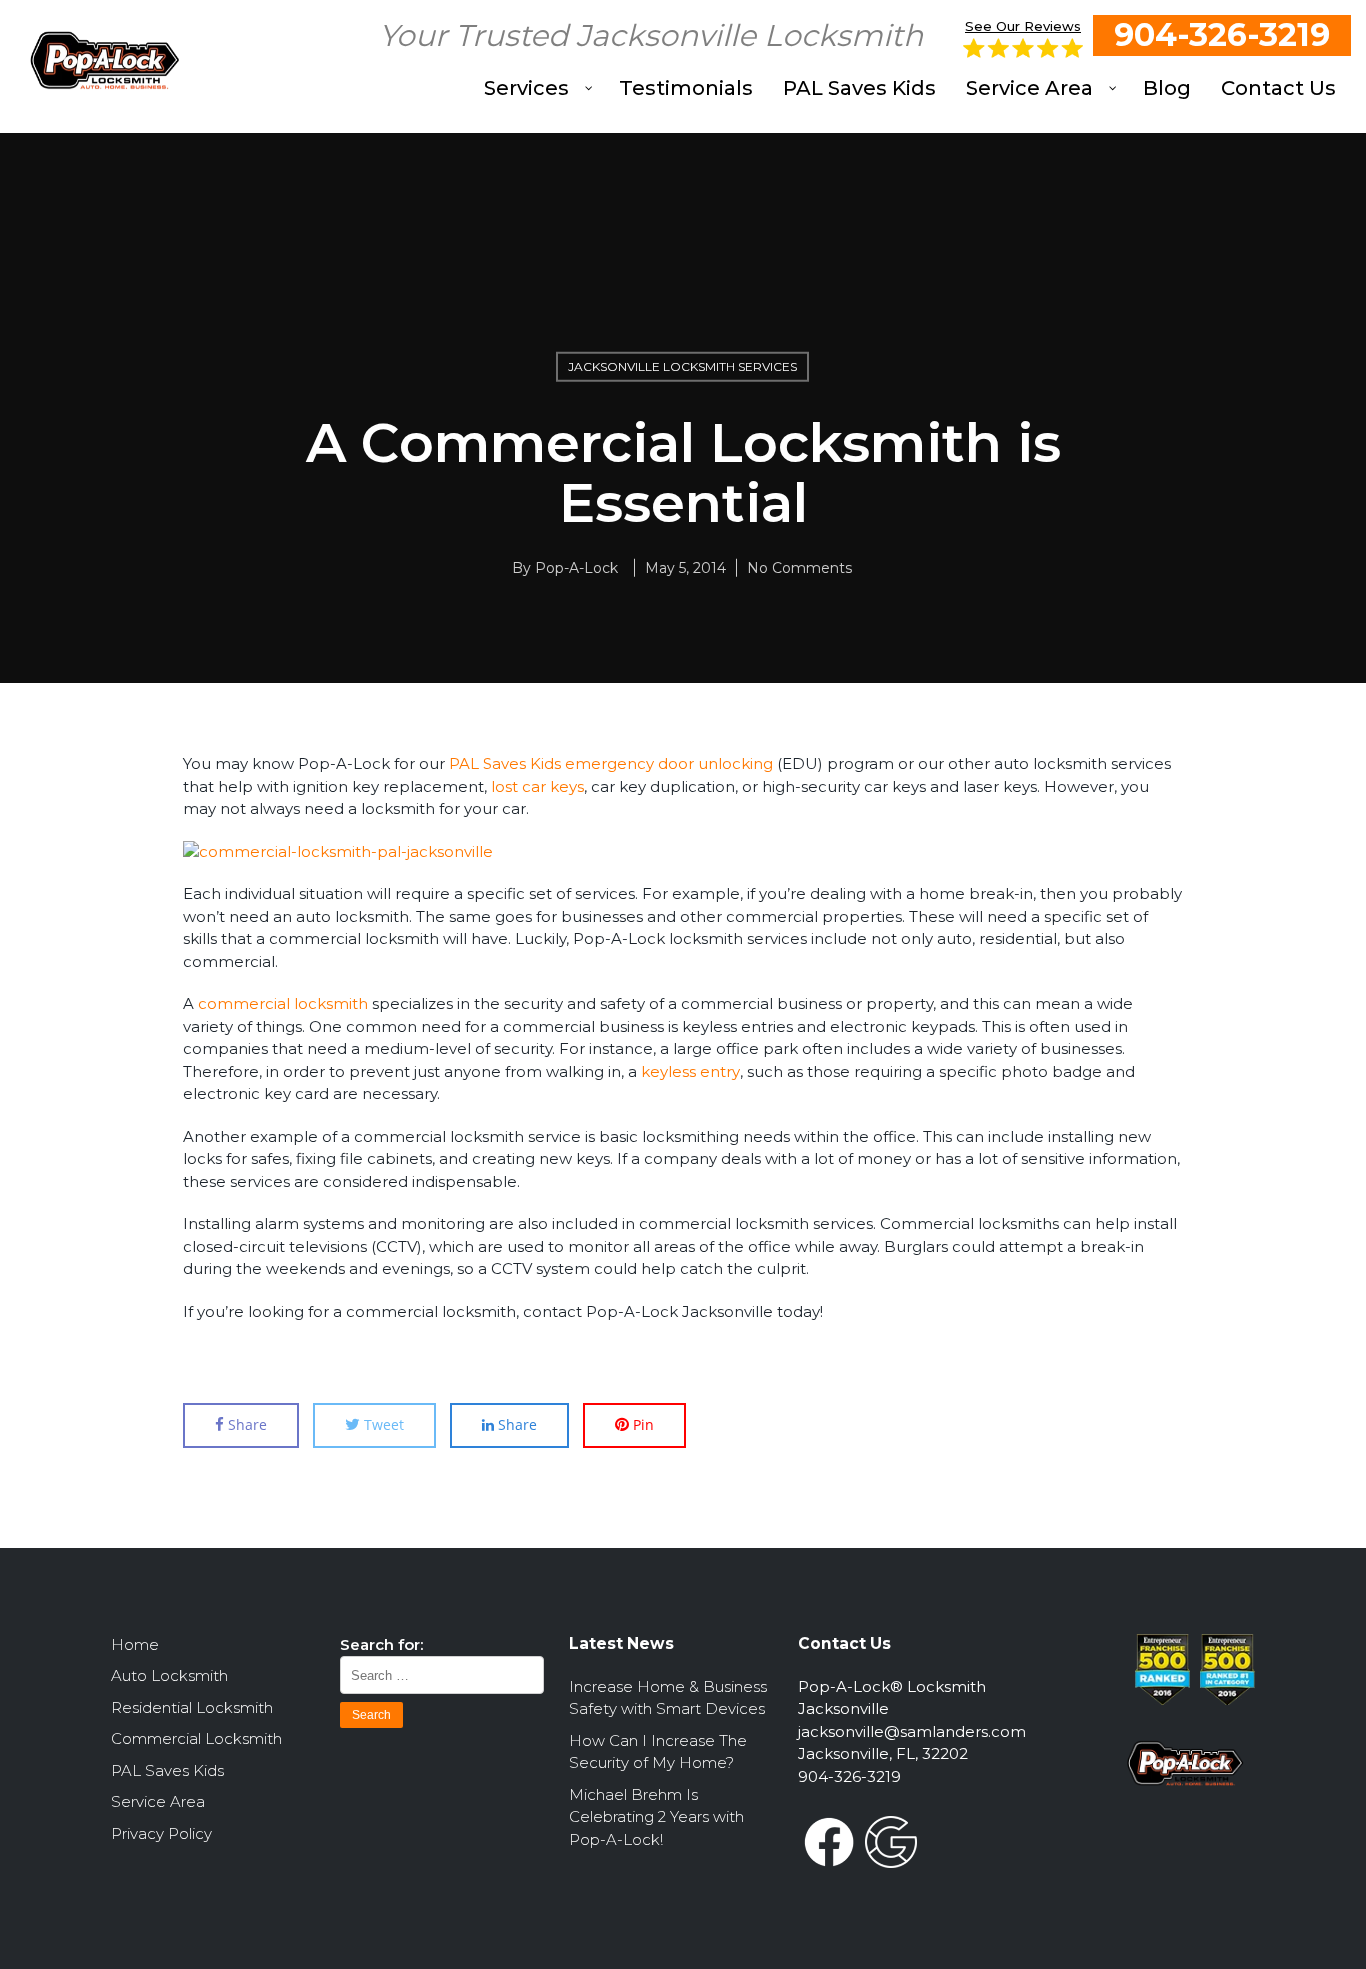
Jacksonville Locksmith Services (682, 366)
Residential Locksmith (192, 1707)
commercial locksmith (283, 1003)
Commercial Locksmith (196, 1738)
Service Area (158, 1801)
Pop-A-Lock (576, 568)
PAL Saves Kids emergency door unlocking (611, 763)
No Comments (799, 568)
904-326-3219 (1222, 34)
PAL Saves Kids (167, 1770)
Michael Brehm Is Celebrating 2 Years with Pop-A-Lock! (656, 1817)
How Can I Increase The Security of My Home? (658, 1752)
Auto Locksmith (169, 1675)
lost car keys (537, 786)
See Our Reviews (1023, 26)
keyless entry (690, 1071)
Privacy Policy (161, 1833)
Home (135, 1644)
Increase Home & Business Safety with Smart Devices (668, 1698)
